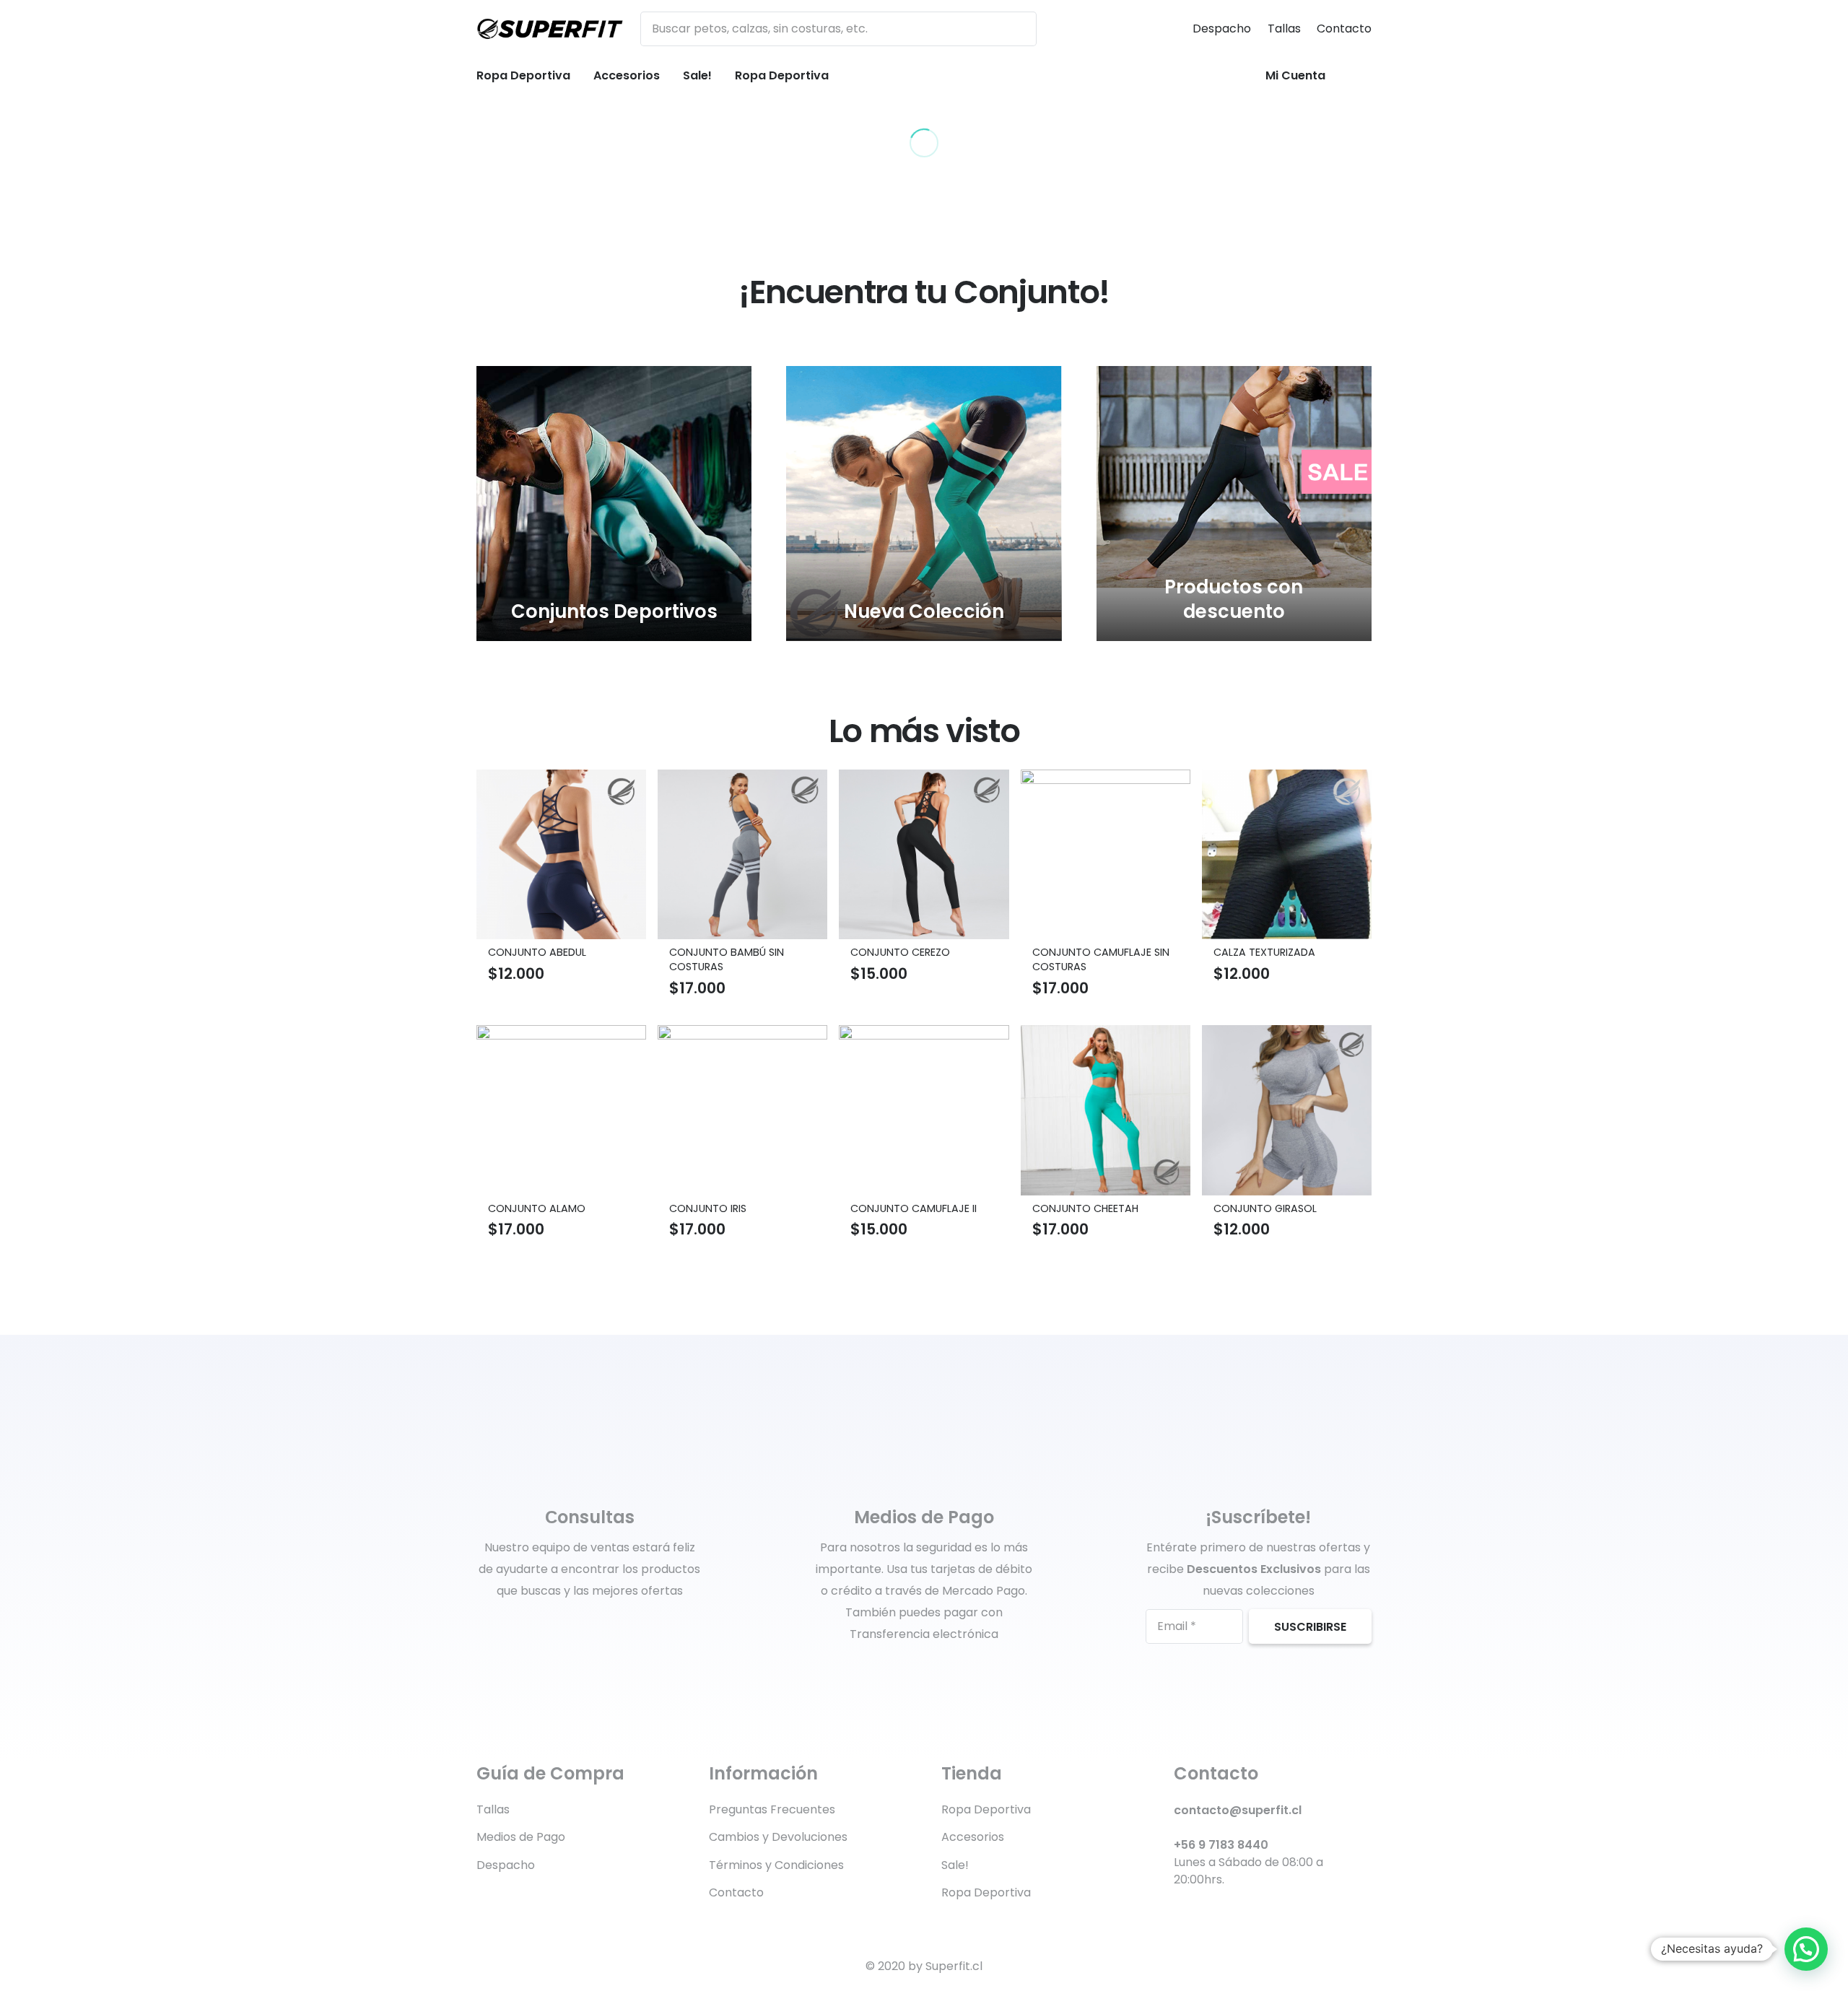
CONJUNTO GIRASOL (1265, 1208)
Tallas (1284, 29)
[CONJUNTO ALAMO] (561, 1110)
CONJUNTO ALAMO (537, 1208)
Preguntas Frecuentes (772, 1809)
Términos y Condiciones (776, 1865)
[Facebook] (1179, 1913)
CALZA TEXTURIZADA (1264, 952)
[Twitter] (1204, 1913)
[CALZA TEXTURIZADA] (1287, 854)
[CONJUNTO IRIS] (742, 1110)
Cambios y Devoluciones (778, 1837)
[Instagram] (1254, 1913)
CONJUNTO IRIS (708, 1208)
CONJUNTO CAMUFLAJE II (914, 1208)
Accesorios (973, 1837)
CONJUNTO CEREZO (900, 952)
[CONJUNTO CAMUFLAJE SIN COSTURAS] (1106, 854)
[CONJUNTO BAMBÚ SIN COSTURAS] (742, 854)
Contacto (1344, 29)
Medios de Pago (521, 1837)
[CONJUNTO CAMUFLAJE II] (924, 1110)
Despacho (1222, 29)
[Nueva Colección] (924, 504)
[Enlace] (550, 29)
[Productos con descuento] (1234, 504)
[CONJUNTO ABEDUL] (561, 854)
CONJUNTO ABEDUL (537, 952)
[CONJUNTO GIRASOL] (1287, 1110)
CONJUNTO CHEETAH (1085, 1208)
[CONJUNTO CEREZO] (924, 854)
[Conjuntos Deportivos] (614, 504)
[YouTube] (1228, 1913)
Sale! (955, 1865)
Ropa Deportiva (986, 1809)
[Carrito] (1354, 76)
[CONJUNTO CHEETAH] (1106, 1110)
